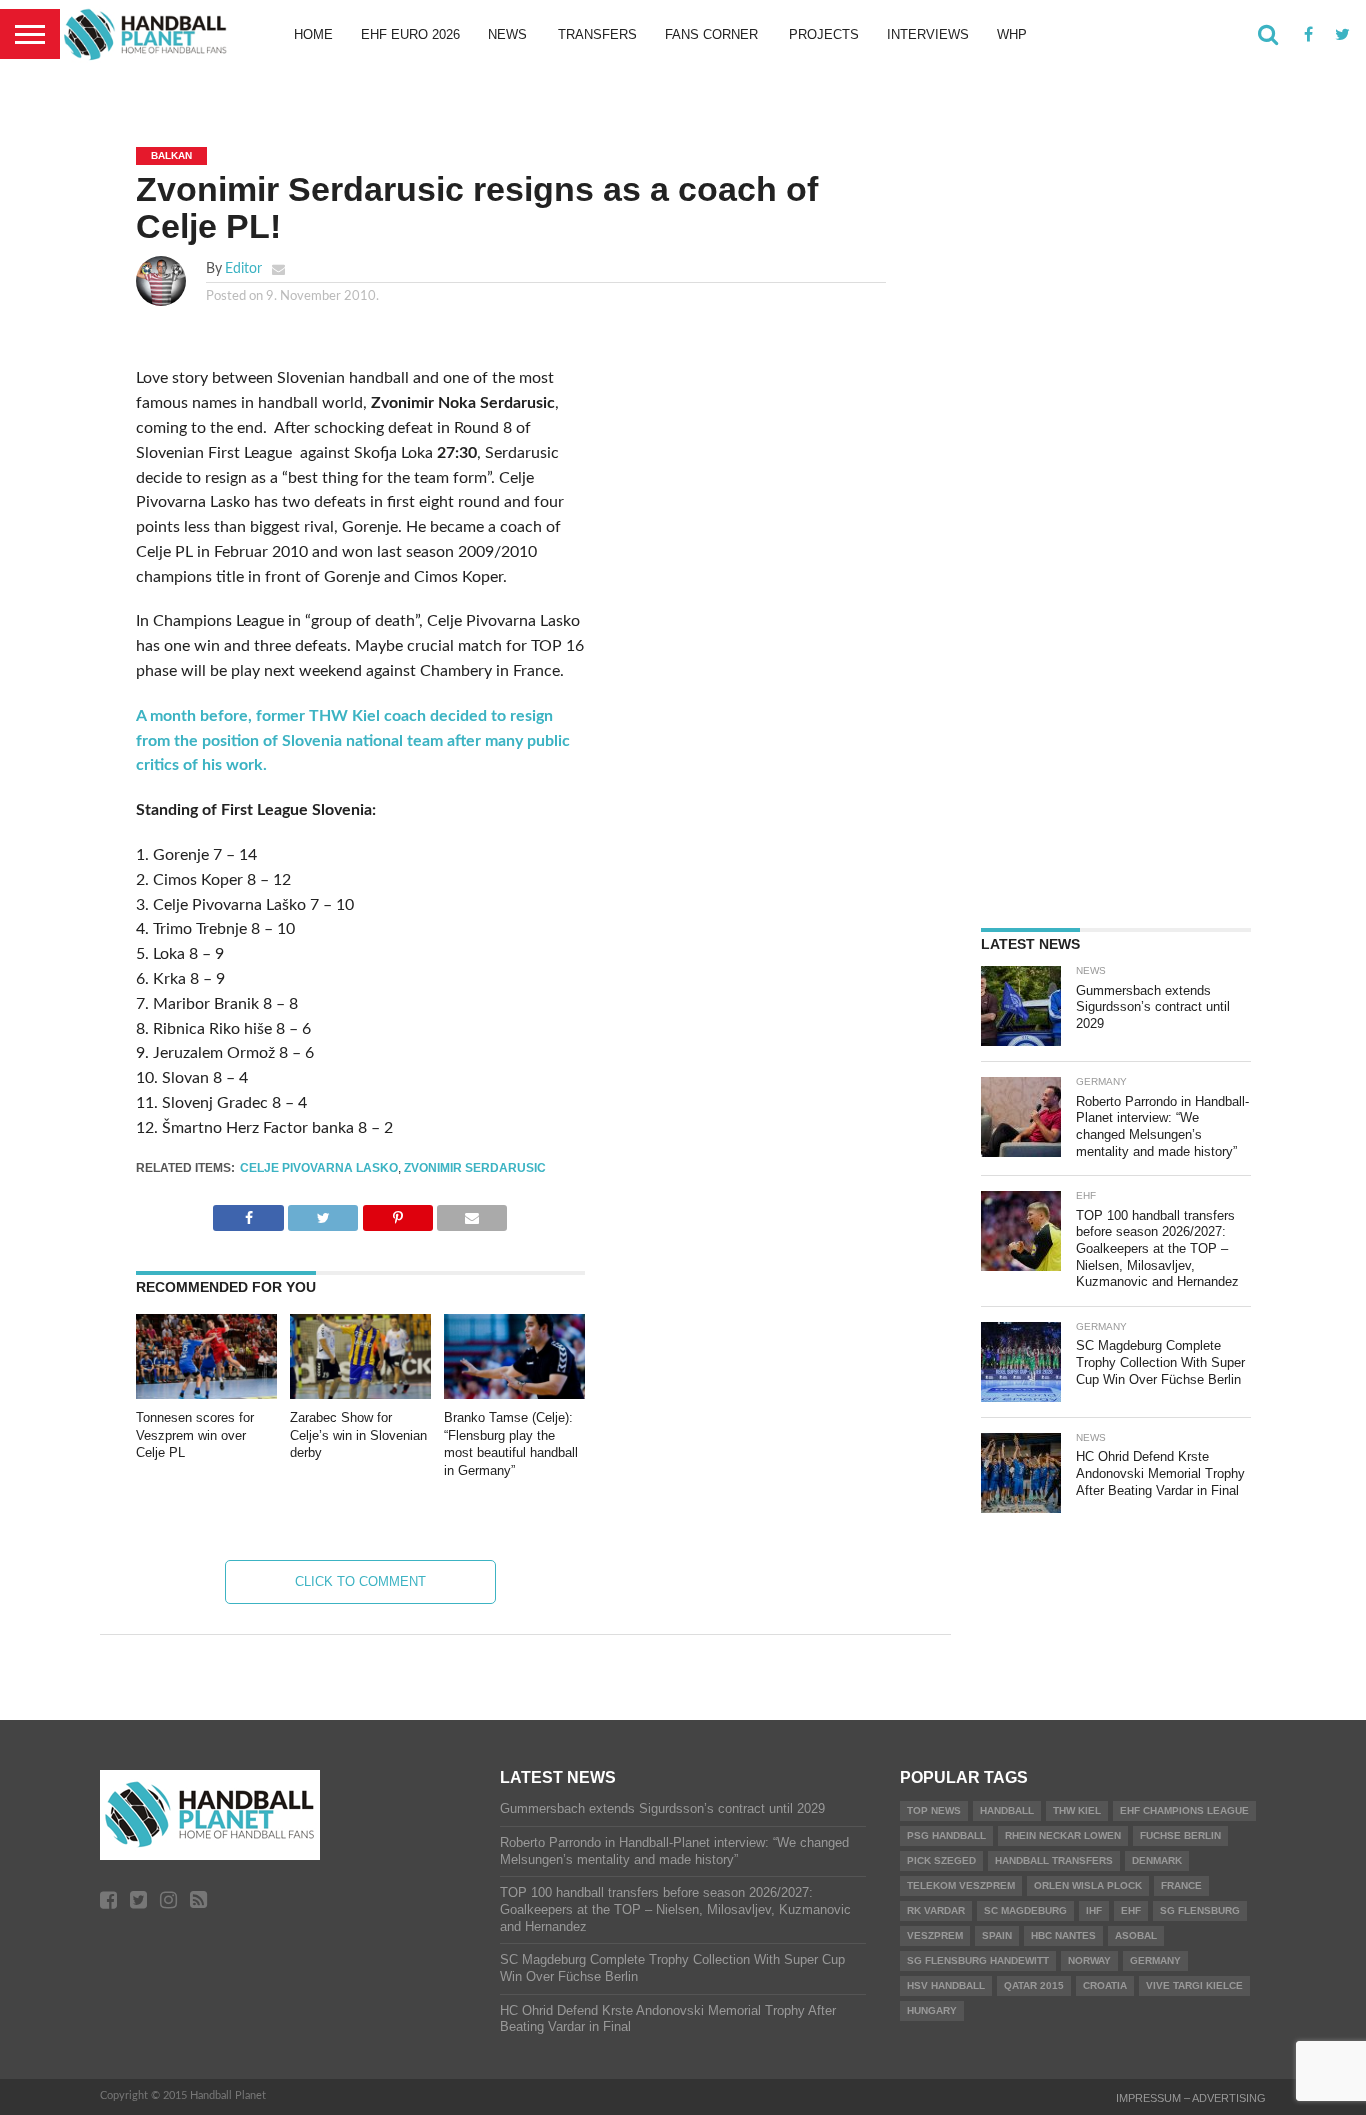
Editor (243, 268)
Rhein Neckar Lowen (1063, 1835)
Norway (1089, 1960)
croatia (1105, 1985)
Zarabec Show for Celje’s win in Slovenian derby (358, 1435)
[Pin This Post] (397, 1213)
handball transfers (1054, 1860)
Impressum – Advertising (1191, 2098)
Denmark (1157, 1860)
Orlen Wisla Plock (1088, 1885)
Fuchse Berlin (1180, 1835)
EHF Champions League (1184, 1810)
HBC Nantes (1063, 1935)
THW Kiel (1077, 1810)
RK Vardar (936, 1910)
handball (1007, 1810)
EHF (1131, 1910)
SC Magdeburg (1025, 1910)
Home (313, 34)
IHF (1094, 1910)
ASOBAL (1136, 1935)
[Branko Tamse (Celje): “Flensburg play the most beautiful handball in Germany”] (514, 1394)
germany (1155, 1960)
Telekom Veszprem (961, 1885)
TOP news (934, 1810)
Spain (997, 1935)
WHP (1012, 34)
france (1181, 1885)
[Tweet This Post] (323, 1213)
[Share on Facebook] (248, 1213)
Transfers (597, 34)
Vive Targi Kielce (1194, 1985)
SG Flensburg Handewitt (978, 1960)
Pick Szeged (941, 1860)
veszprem (935, 1935)
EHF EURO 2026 (410, 34)
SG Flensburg (1200, 1910)
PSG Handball (946, 1835)
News (507, 34)
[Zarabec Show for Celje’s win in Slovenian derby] (360, 1394)
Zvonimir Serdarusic (475, 1168)
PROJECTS (824, 34)
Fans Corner (711, 34)
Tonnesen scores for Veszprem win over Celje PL (195, 1435)
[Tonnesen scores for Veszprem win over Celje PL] (206, 1394)
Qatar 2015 (1034, 1985)
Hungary (932, 2010)
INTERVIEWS (928, 34)
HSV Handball (946, 1985)
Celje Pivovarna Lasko (319, 1168)
